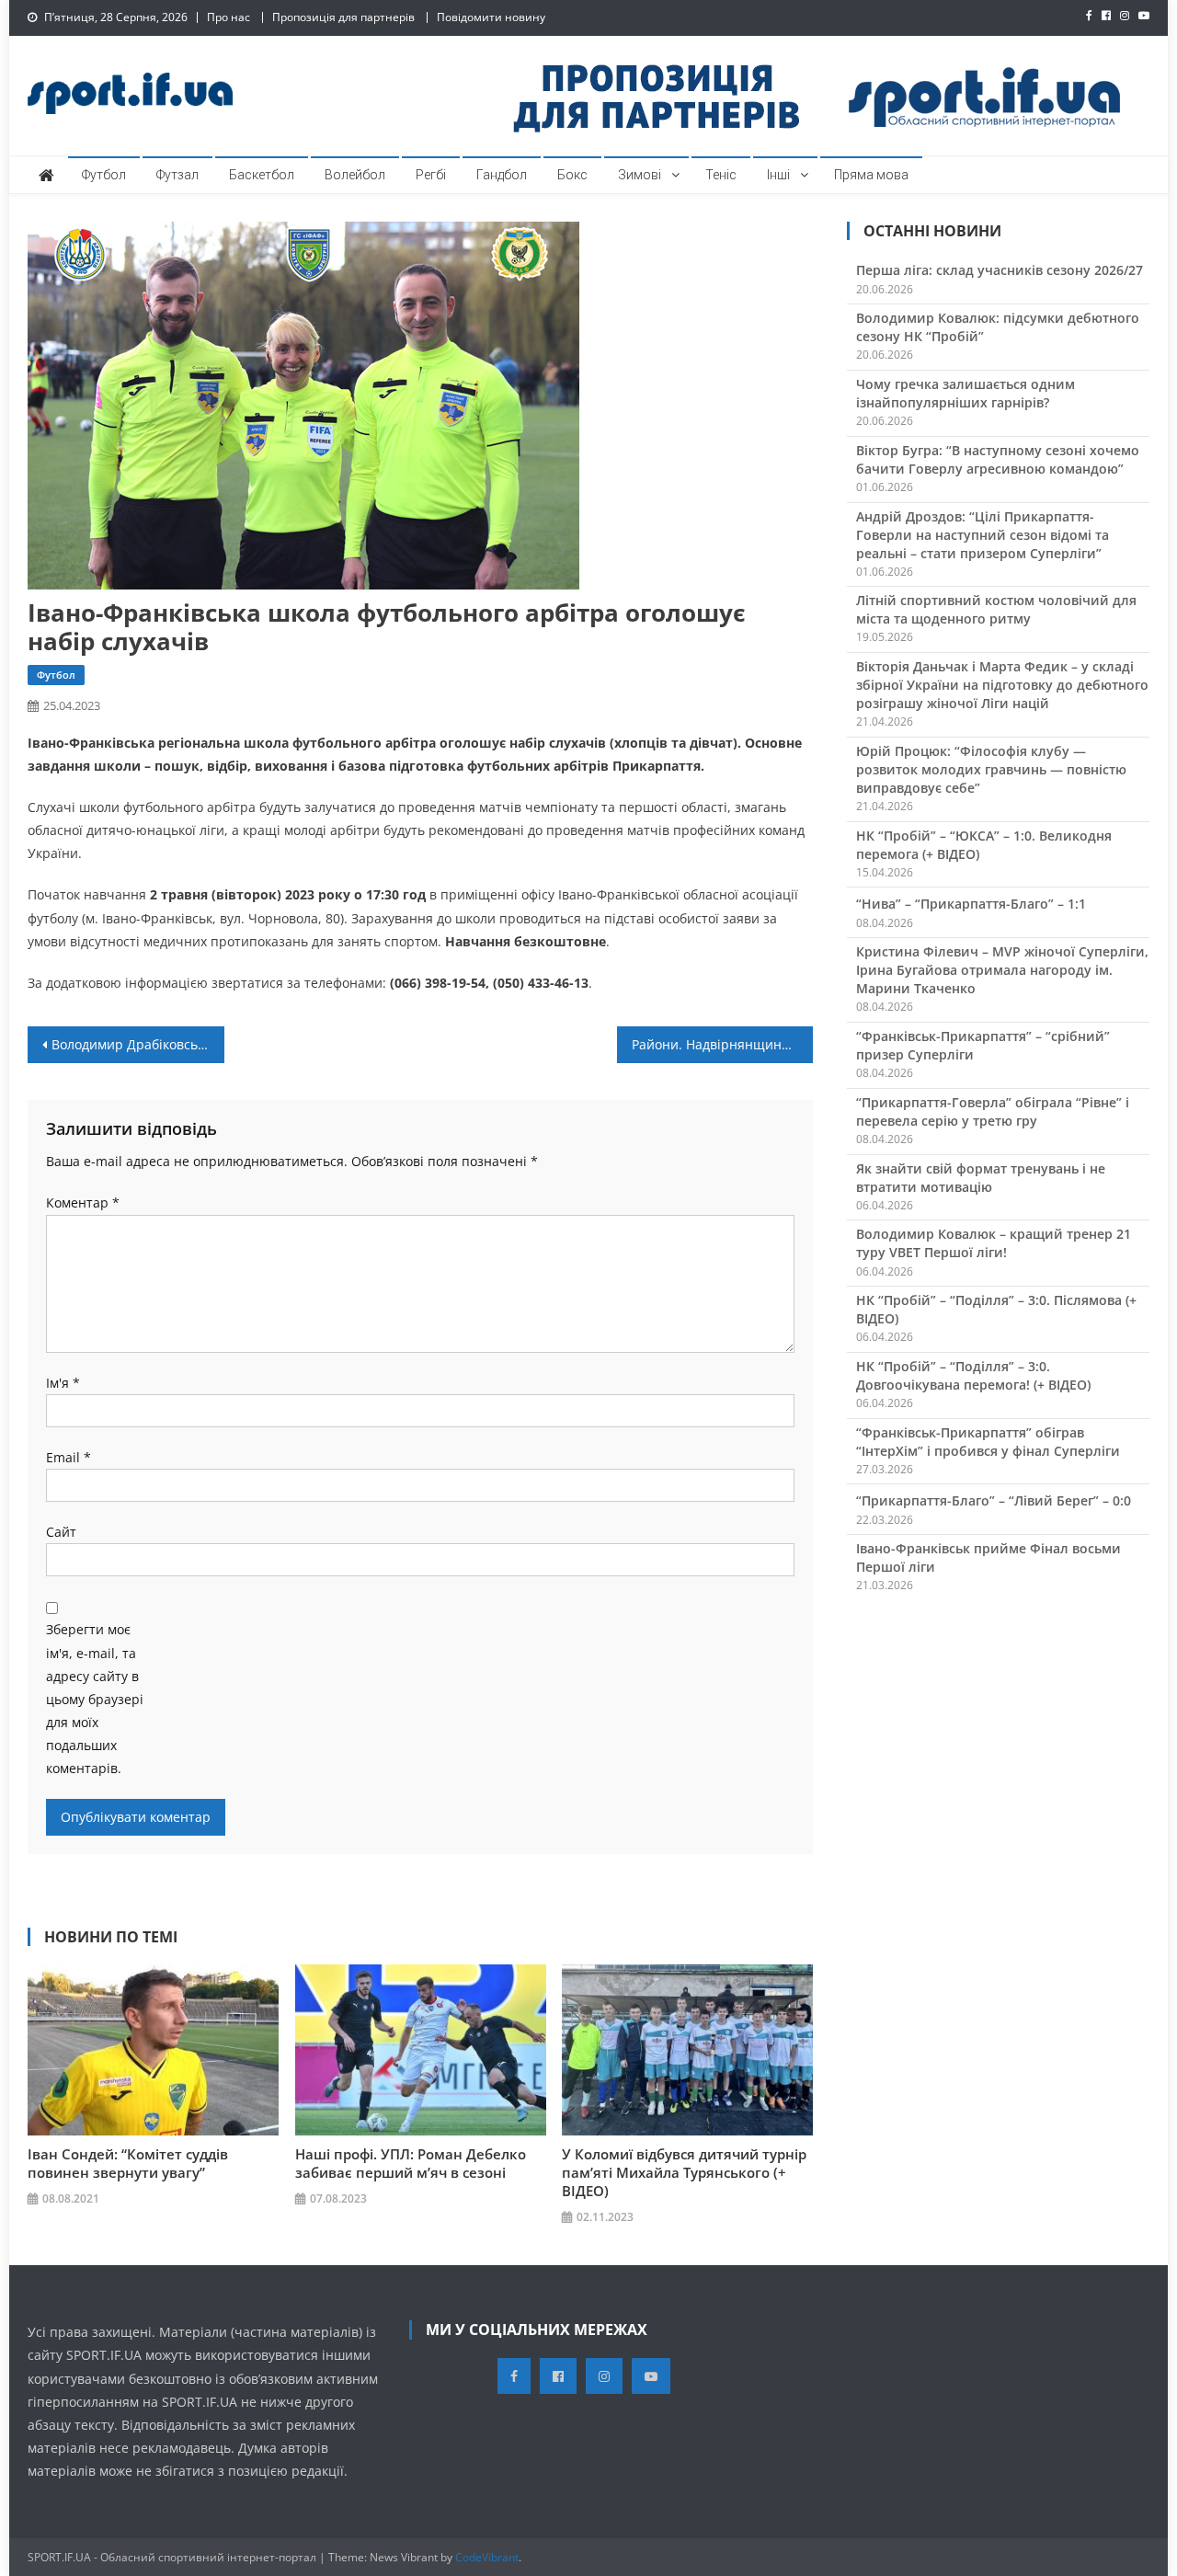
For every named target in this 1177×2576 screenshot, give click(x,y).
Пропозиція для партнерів (343, 17)
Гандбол (502, 175)
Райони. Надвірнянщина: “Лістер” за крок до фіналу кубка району (723, 1044)
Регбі (431, 175)
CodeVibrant (487, 2557)
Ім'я (63, 1383)
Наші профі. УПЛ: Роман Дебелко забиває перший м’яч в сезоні (411, 2163)
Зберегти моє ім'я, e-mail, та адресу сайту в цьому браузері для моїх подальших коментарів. (95, 1699)
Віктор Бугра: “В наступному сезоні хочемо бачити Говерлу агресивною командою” (998, 459)
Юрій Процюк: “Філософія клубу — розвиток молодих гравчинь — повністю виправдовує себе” (991, 769)
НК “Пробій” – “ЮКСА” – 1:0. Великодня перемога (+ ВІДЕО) (984, 845)
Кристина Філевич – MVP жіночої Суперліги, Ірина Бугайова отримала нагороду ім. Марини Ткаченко (1002, 970)
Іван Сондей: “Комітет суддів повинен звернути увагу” (128, 2163)
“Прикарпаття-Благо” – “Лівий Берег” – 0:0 (994, 1500)
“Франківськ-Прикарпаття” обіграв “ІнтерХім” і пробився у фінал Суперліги (988, 1442)
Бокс (572, 175)
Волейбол (355, 175)
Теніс (721, 175)
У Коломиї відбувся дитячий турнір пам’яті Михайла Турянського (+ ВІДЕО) (684, 2172)
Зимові (640, 175)
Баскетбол (262, 175)
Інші (778, 175)
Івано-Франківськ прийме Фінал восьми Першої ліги (988, 1557)
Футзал (177, 175)
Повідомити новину (491, 17)
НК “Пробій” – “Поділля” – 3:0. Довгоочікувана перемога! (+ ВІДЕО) (973, 1375)
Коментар (83, 1202)
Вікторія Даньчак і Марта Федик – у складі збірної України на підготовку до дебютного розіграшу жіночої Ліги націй (1002, 685)
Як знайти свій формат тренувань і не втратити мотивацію (981, 1178)
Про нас (229, 17)
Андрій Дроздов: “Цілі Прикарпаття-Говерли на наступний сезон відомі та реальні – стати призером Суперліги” (983, 535)
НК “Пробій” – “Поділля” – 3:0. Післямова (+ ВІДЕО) (996, 1309)
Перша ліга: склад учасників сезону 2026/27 (1000, 270)
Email (69, 1457)
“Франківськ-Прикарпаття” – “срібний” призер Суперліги (983, 1045)
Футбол (104, 175)
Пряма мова (871, 175)
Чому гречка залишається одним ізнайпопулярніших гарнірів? (966, 393)
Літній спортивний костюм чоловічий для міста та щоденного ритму (996, 609)
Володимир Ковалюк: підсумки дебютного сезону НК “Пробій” (998, 327)
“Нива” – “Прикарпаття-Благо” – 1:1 (971, 904)
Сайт (61, 1532)
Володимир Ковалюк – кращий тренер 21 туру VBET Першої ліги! (994, 1243)
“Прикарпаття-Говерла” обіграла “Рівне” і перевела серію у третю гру (993, 1111)
